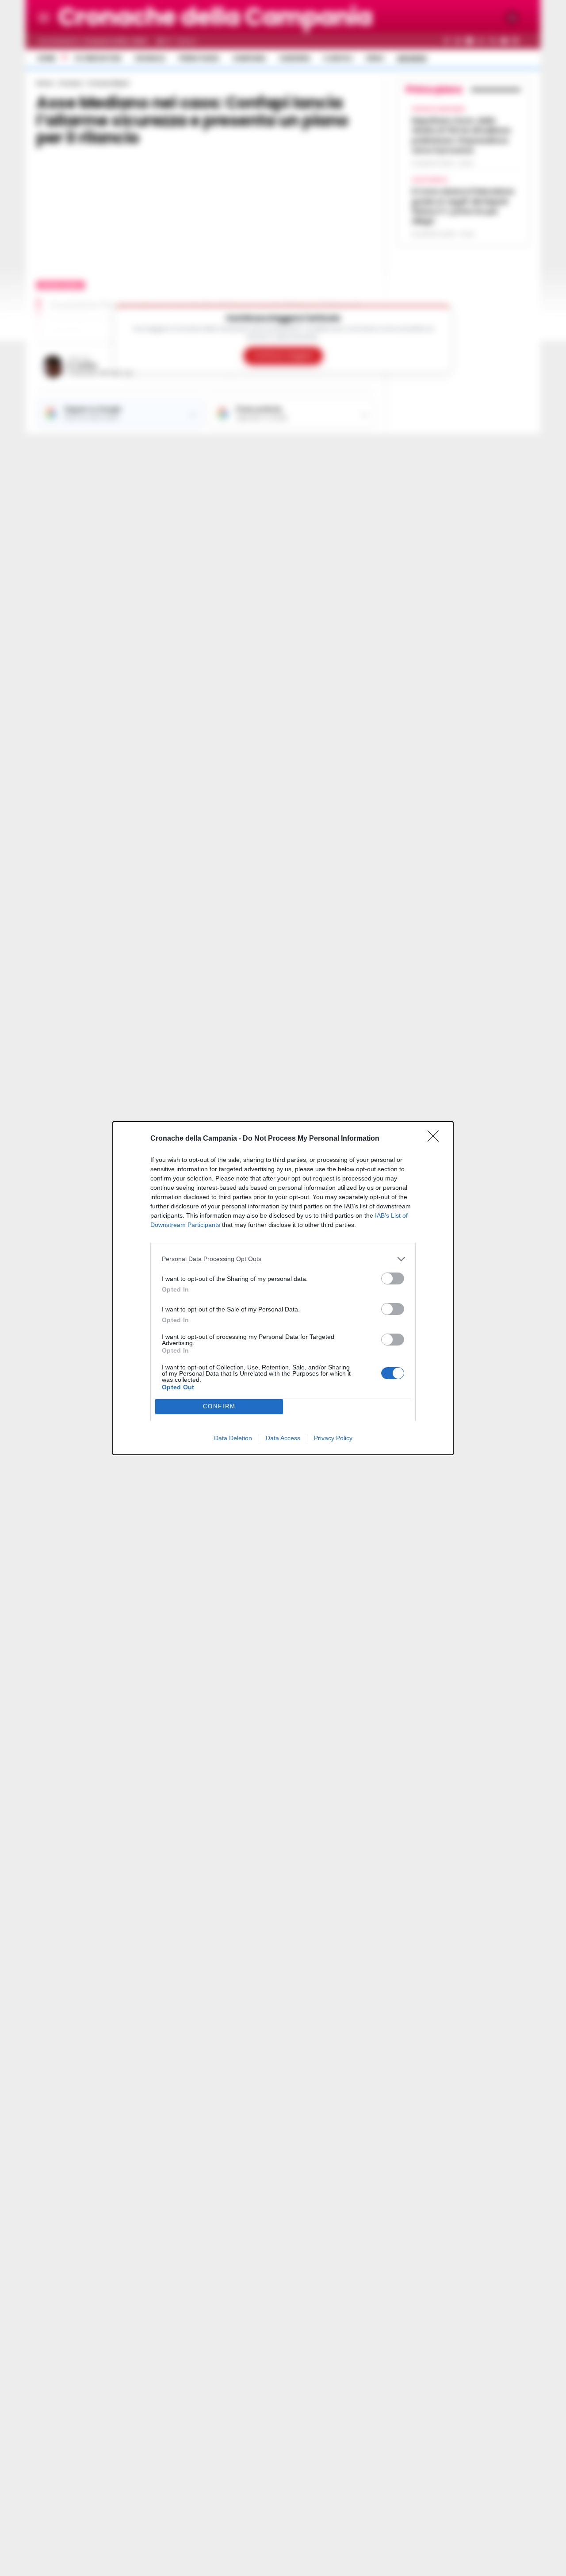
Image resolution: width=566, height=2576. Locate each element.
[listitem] (283, 1259)
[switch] (393, 1278)
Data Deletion (233, 1438)
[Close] (436, 1139)
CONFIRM (219, 1406)
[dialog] (283, 1288)
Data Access (283, 1438)
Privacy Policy (333, 1438)
